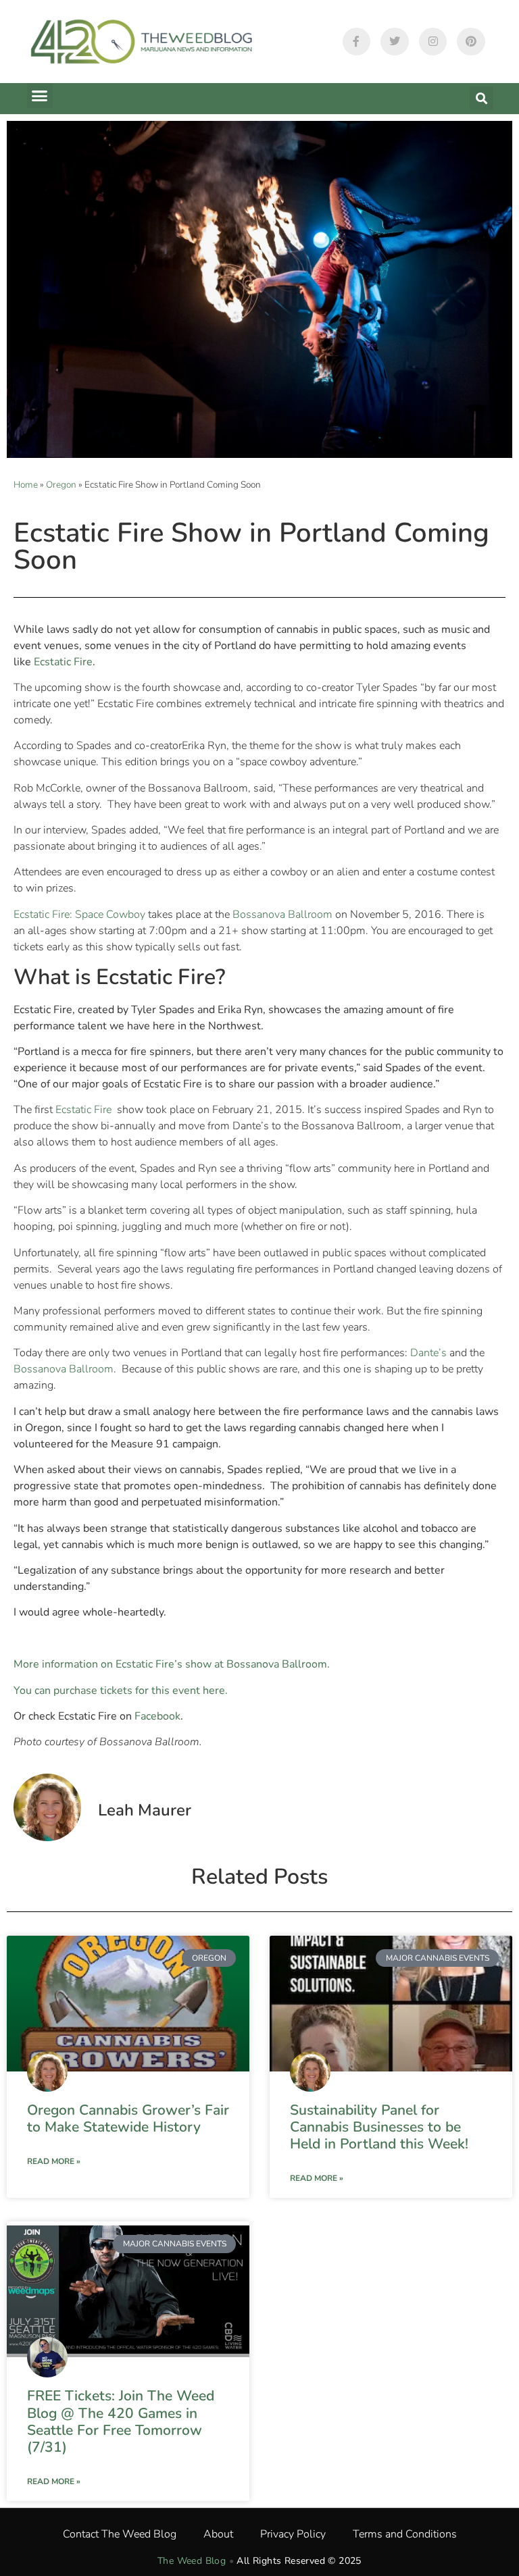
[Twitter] (395, 42)
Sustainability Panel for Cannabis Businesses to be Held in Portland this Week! (379, 2127)
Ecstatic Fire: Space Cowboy (79, 915)
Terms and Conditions (405, 2534)
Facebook (157, 1716)
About (218, 2534)
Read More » (54, 2161)
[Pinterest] (471, 42)
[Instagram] (433, 42)
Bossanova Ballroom (282, 915)
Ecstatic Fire (85, 1110)
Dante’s (428, 1353)
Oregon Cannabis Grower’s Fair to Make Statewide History (128, 2118)
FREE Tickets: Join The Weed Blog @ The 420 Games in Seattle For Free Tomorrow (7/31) (121, 2421)
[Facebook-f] (357, 42)
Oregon (61, 485)
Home (26, 485)
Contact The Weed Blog (120, 2534)
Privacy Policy (293, 2534)
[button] (40, 96)
